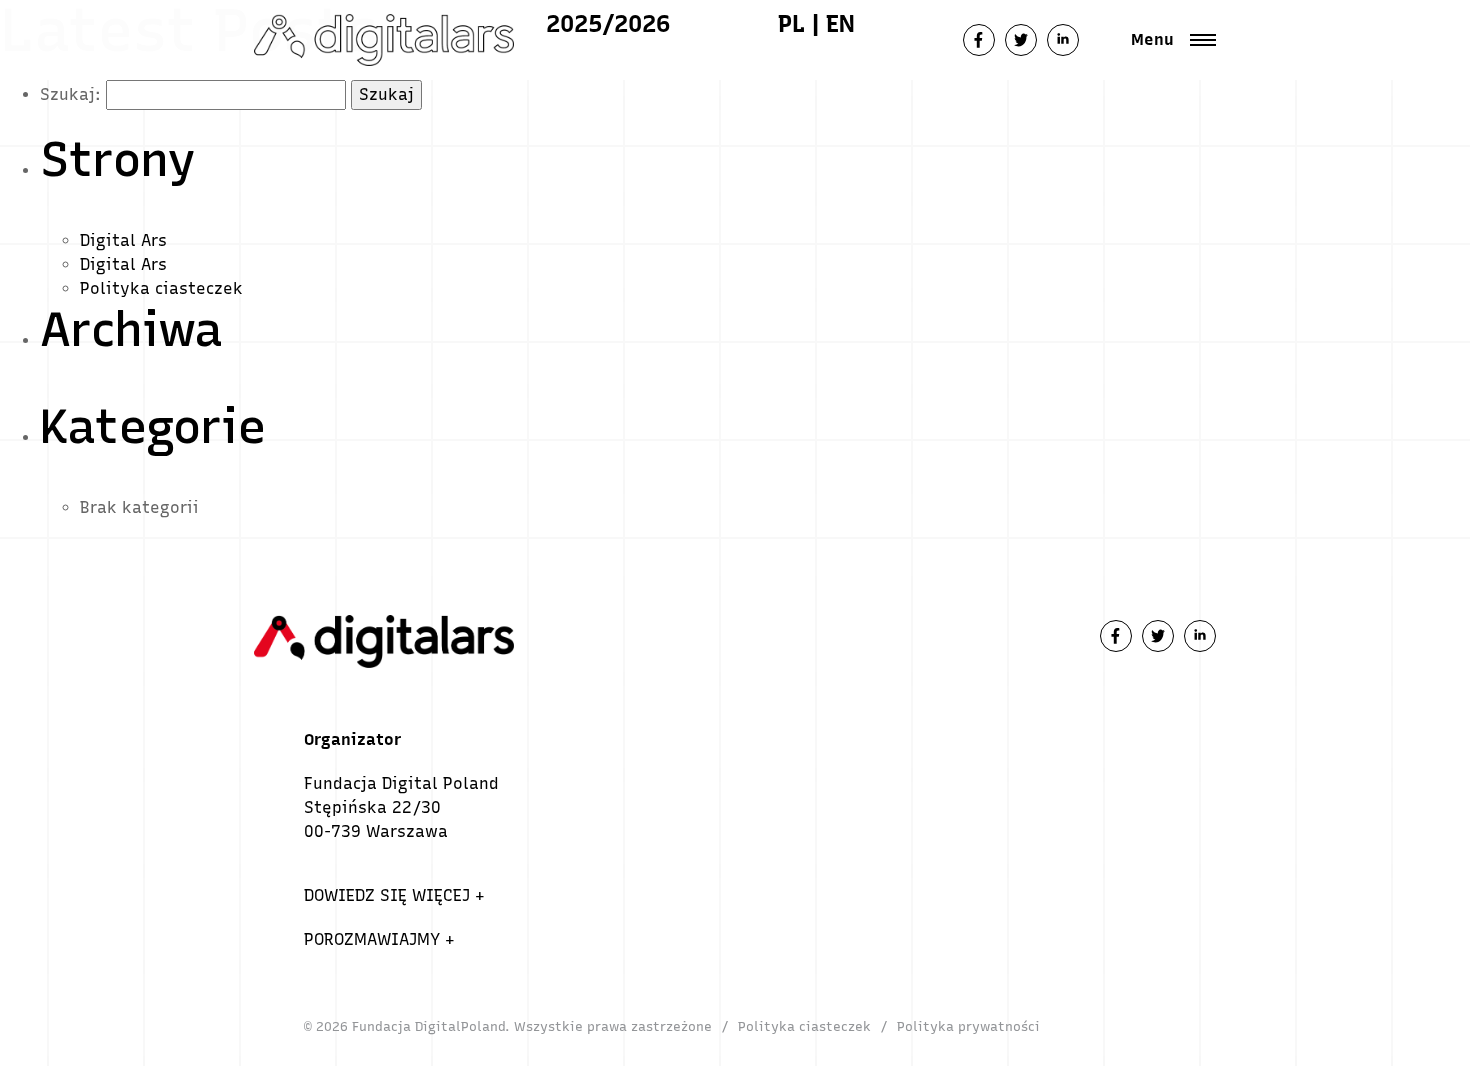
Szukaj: (70, 94)
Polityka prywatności (968, 1026)
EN (840, 23)
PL (791, 23)
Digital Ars (123, 240)
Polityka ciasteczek (161, 288)
